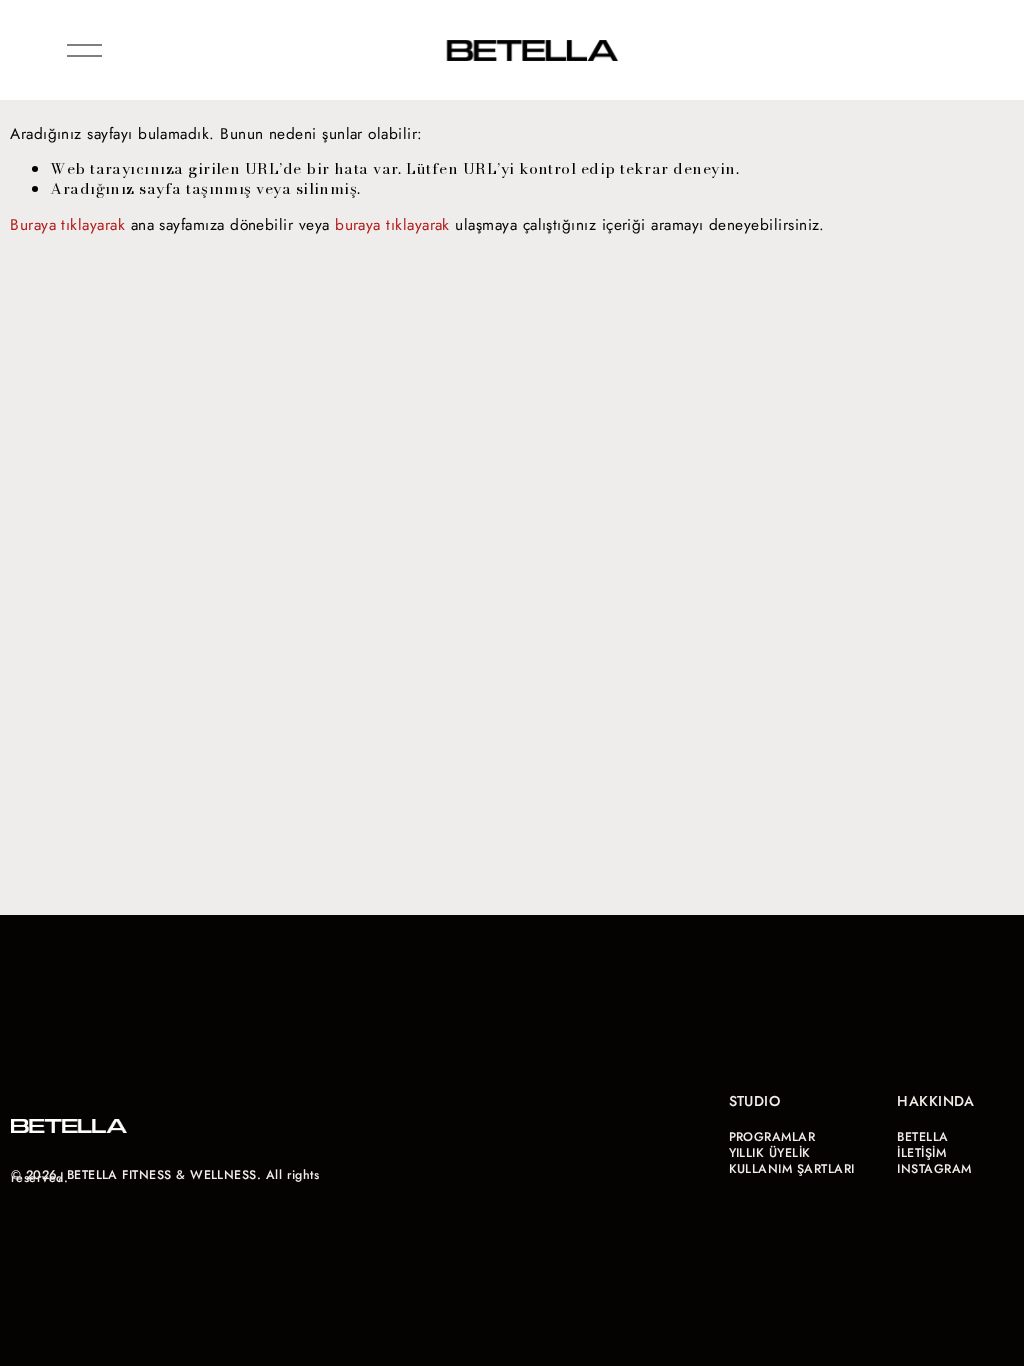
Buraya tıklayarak (67, 224)
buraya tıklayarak (392, 224)
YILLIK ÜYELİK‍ (770, 1153)
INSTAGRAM (934, 1169)
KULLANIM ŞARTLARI (792, 1169)
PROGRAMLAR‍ (772, 1137)
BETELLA (922, 1137)
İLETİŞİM (921, 1153)
